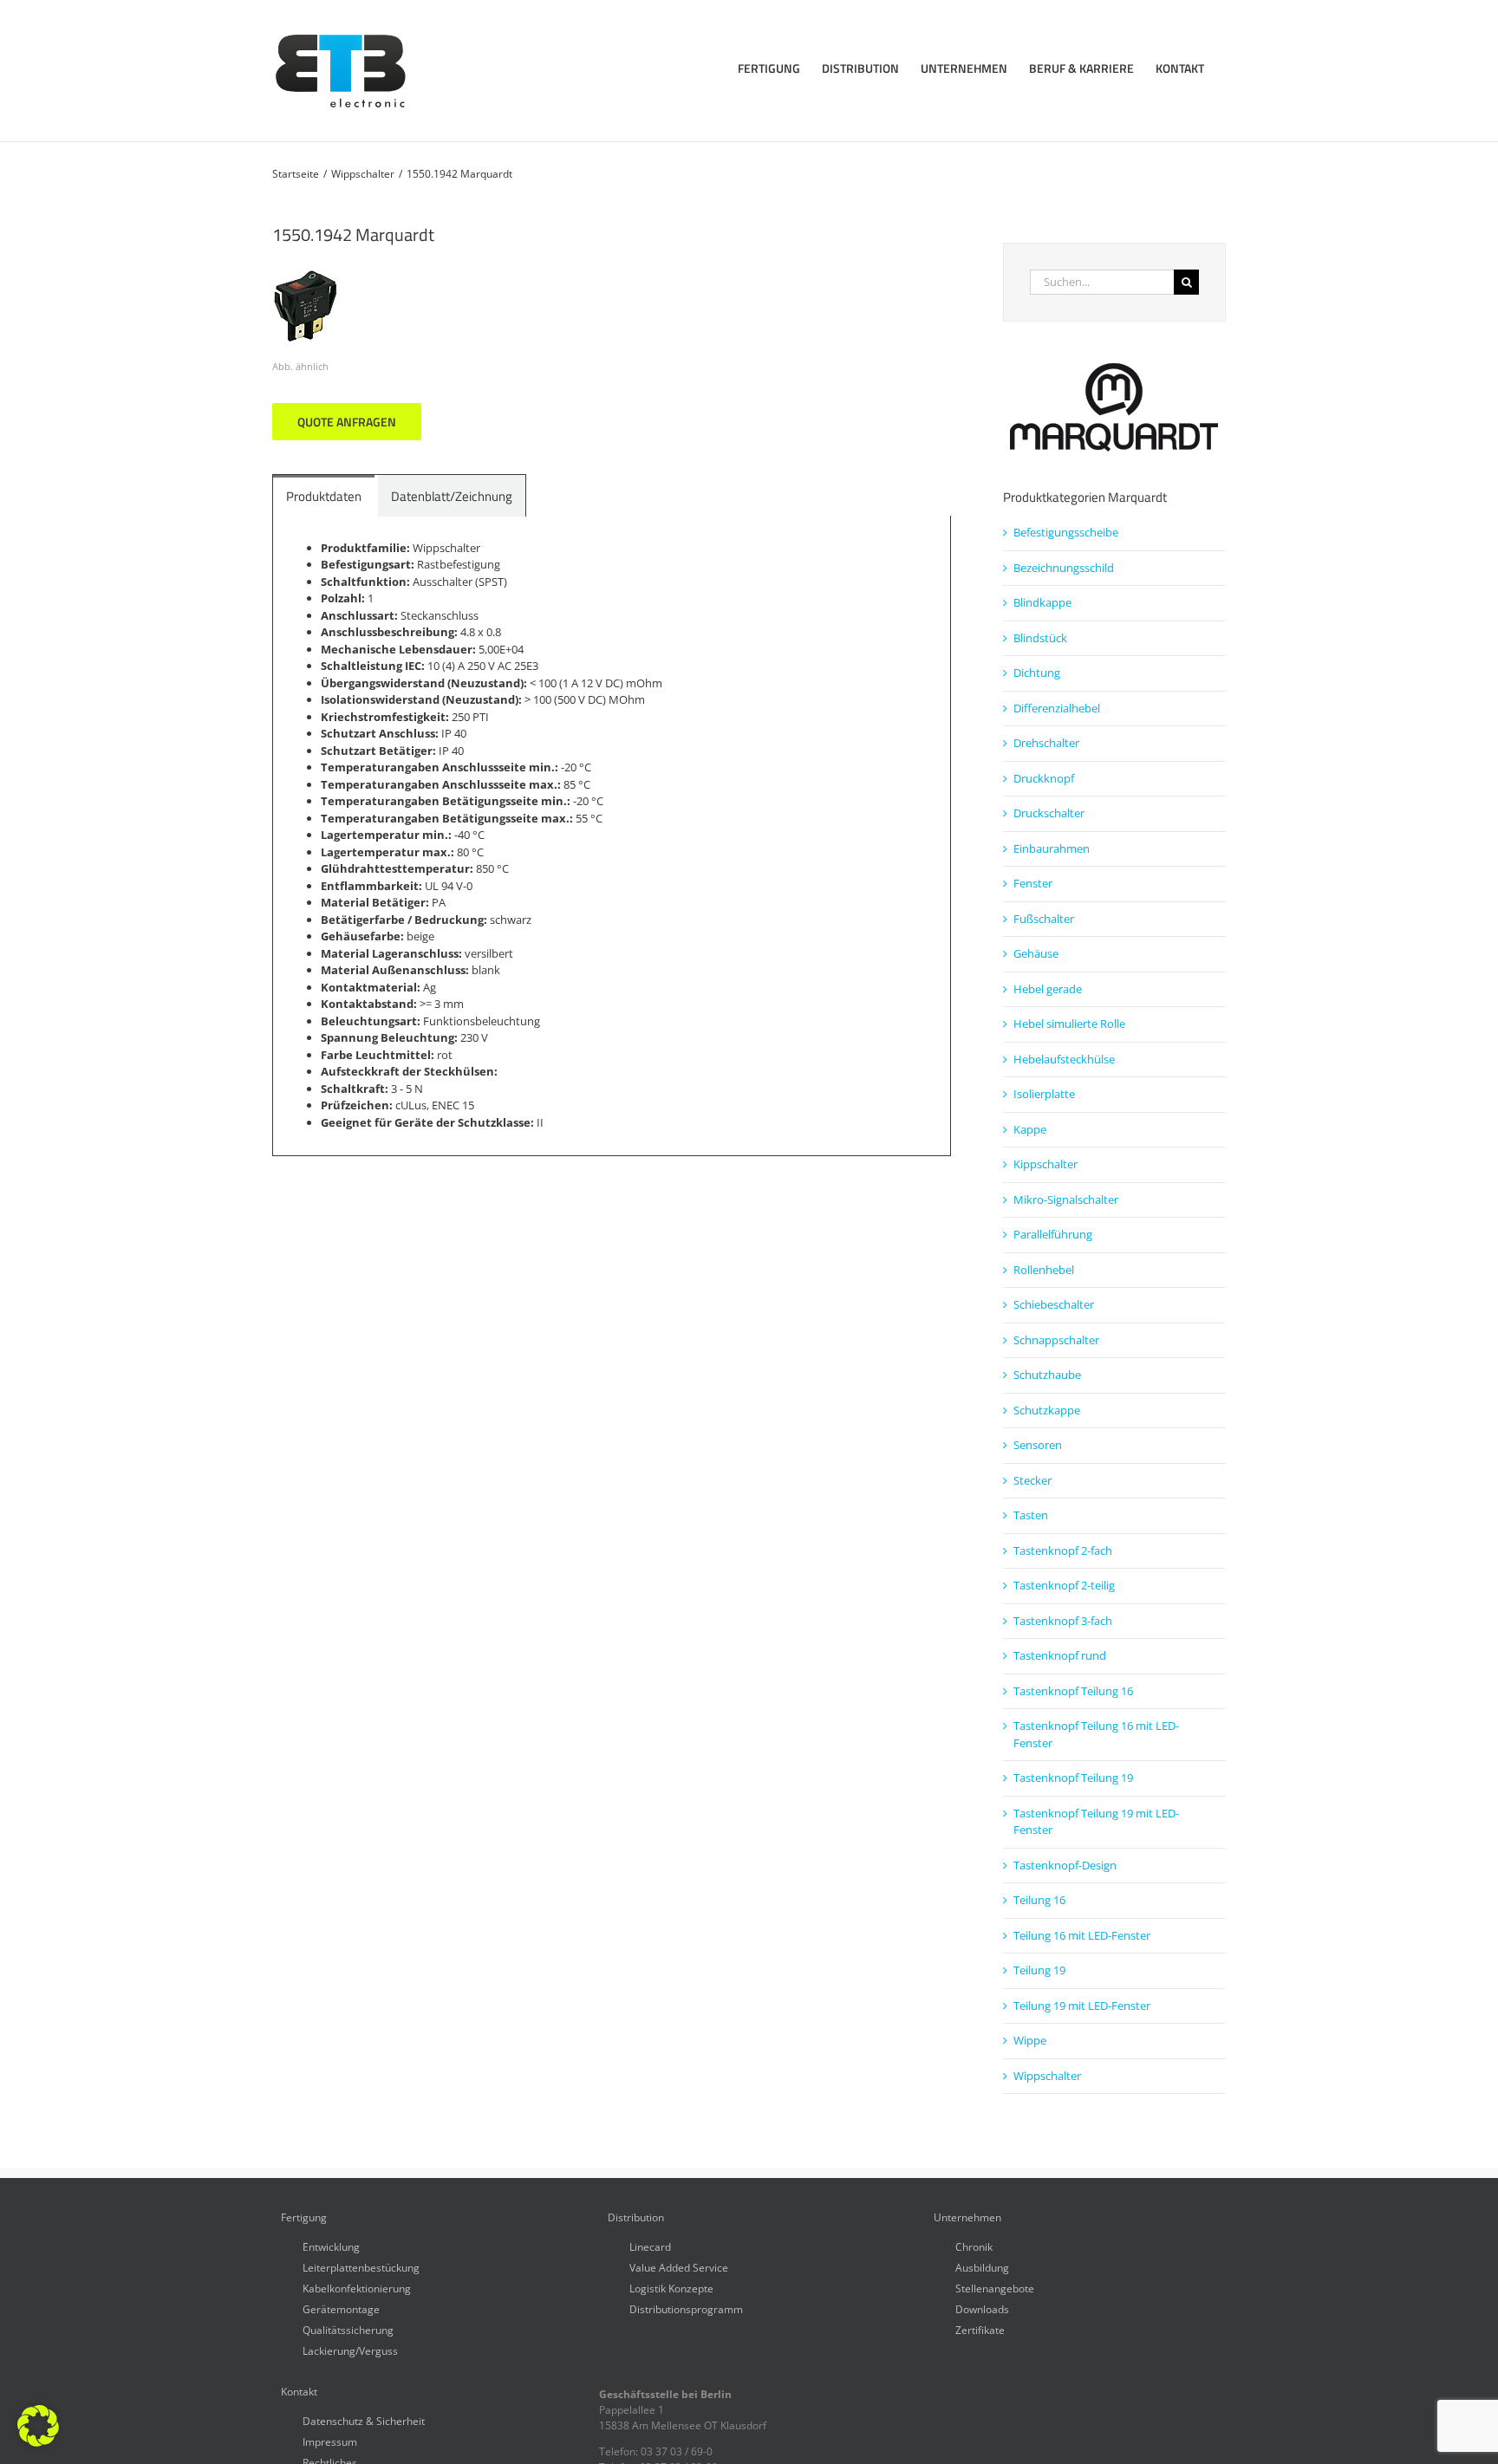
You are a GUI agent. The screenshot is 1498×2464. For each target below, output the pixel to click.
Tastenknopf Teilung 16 (1073, 1691)
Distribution (636, 2218)
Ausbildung (982, 2267)
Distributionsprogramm (686, 2308)
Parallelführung (1053, 1234)
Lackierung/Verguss (350, 2350)
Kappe (1030, 1129)
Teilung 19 (1039, 1970)
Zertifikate (980, 2329)
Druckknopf (1044, 778)
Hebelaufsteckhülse (1064, 1059)
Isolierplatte (1044, 1094)
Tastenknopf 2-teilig (1064, 1585)
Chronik (974, 2246)
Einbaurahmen (1052, 848)
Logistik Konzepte (671, 2288)
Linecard (650, 2246)
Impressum (330, 2441)
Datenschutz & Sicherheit (364, 2420)
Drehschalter (1046, 743)
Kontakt (299, 2392)
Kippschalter (1045, 1164)
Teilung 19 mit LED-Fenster (1082, 2006)
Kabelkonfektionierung (357, 2288)
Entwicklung (331, 2246)
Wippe (1030, 2040)
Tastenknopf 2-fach (1063, 1551)
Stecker (1032, 1480)
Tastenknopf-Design (1065, 1865)
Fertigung (304, 2218)
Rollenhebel (1044, 1270)
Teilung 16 (1039, 1900)
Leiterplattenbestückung (361, 2267)
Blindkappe (1042, 602)
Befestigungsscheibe (1066, 532)
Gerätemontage (341, 2308)
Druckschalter (1049, 813)
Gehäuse (1036, 953)
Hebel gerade (1048, 989)
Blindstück (1040, 638)
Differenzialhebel (1057, 708)
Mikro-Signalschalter (1066, 1199)
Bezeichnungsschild (1064, 568)
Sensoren (1038, 1445)
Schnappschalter (1056, 1340)
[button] (38, 2426)
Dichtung (1037, 673)
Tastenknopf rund (1060, 1655)
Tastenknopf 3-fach (1063, 1621)
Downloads (982, 2308)
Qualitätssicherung (348, 2329)
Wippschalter (1047, 2076)
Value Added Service (679, 2267)
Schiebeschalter (1054, 1304)
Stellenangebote (995, 2288)
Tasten (1031, 1515)
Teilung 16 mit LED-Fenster (1082, 1935)
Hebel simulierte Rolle (1069, 1024)
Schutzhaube (1047, 1375)
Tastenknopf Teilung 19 (1073, 1778)
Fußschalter (1044, 919)
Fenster (1033, 883)
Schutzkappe (1047, 1410)
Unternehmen (967, 2218)
